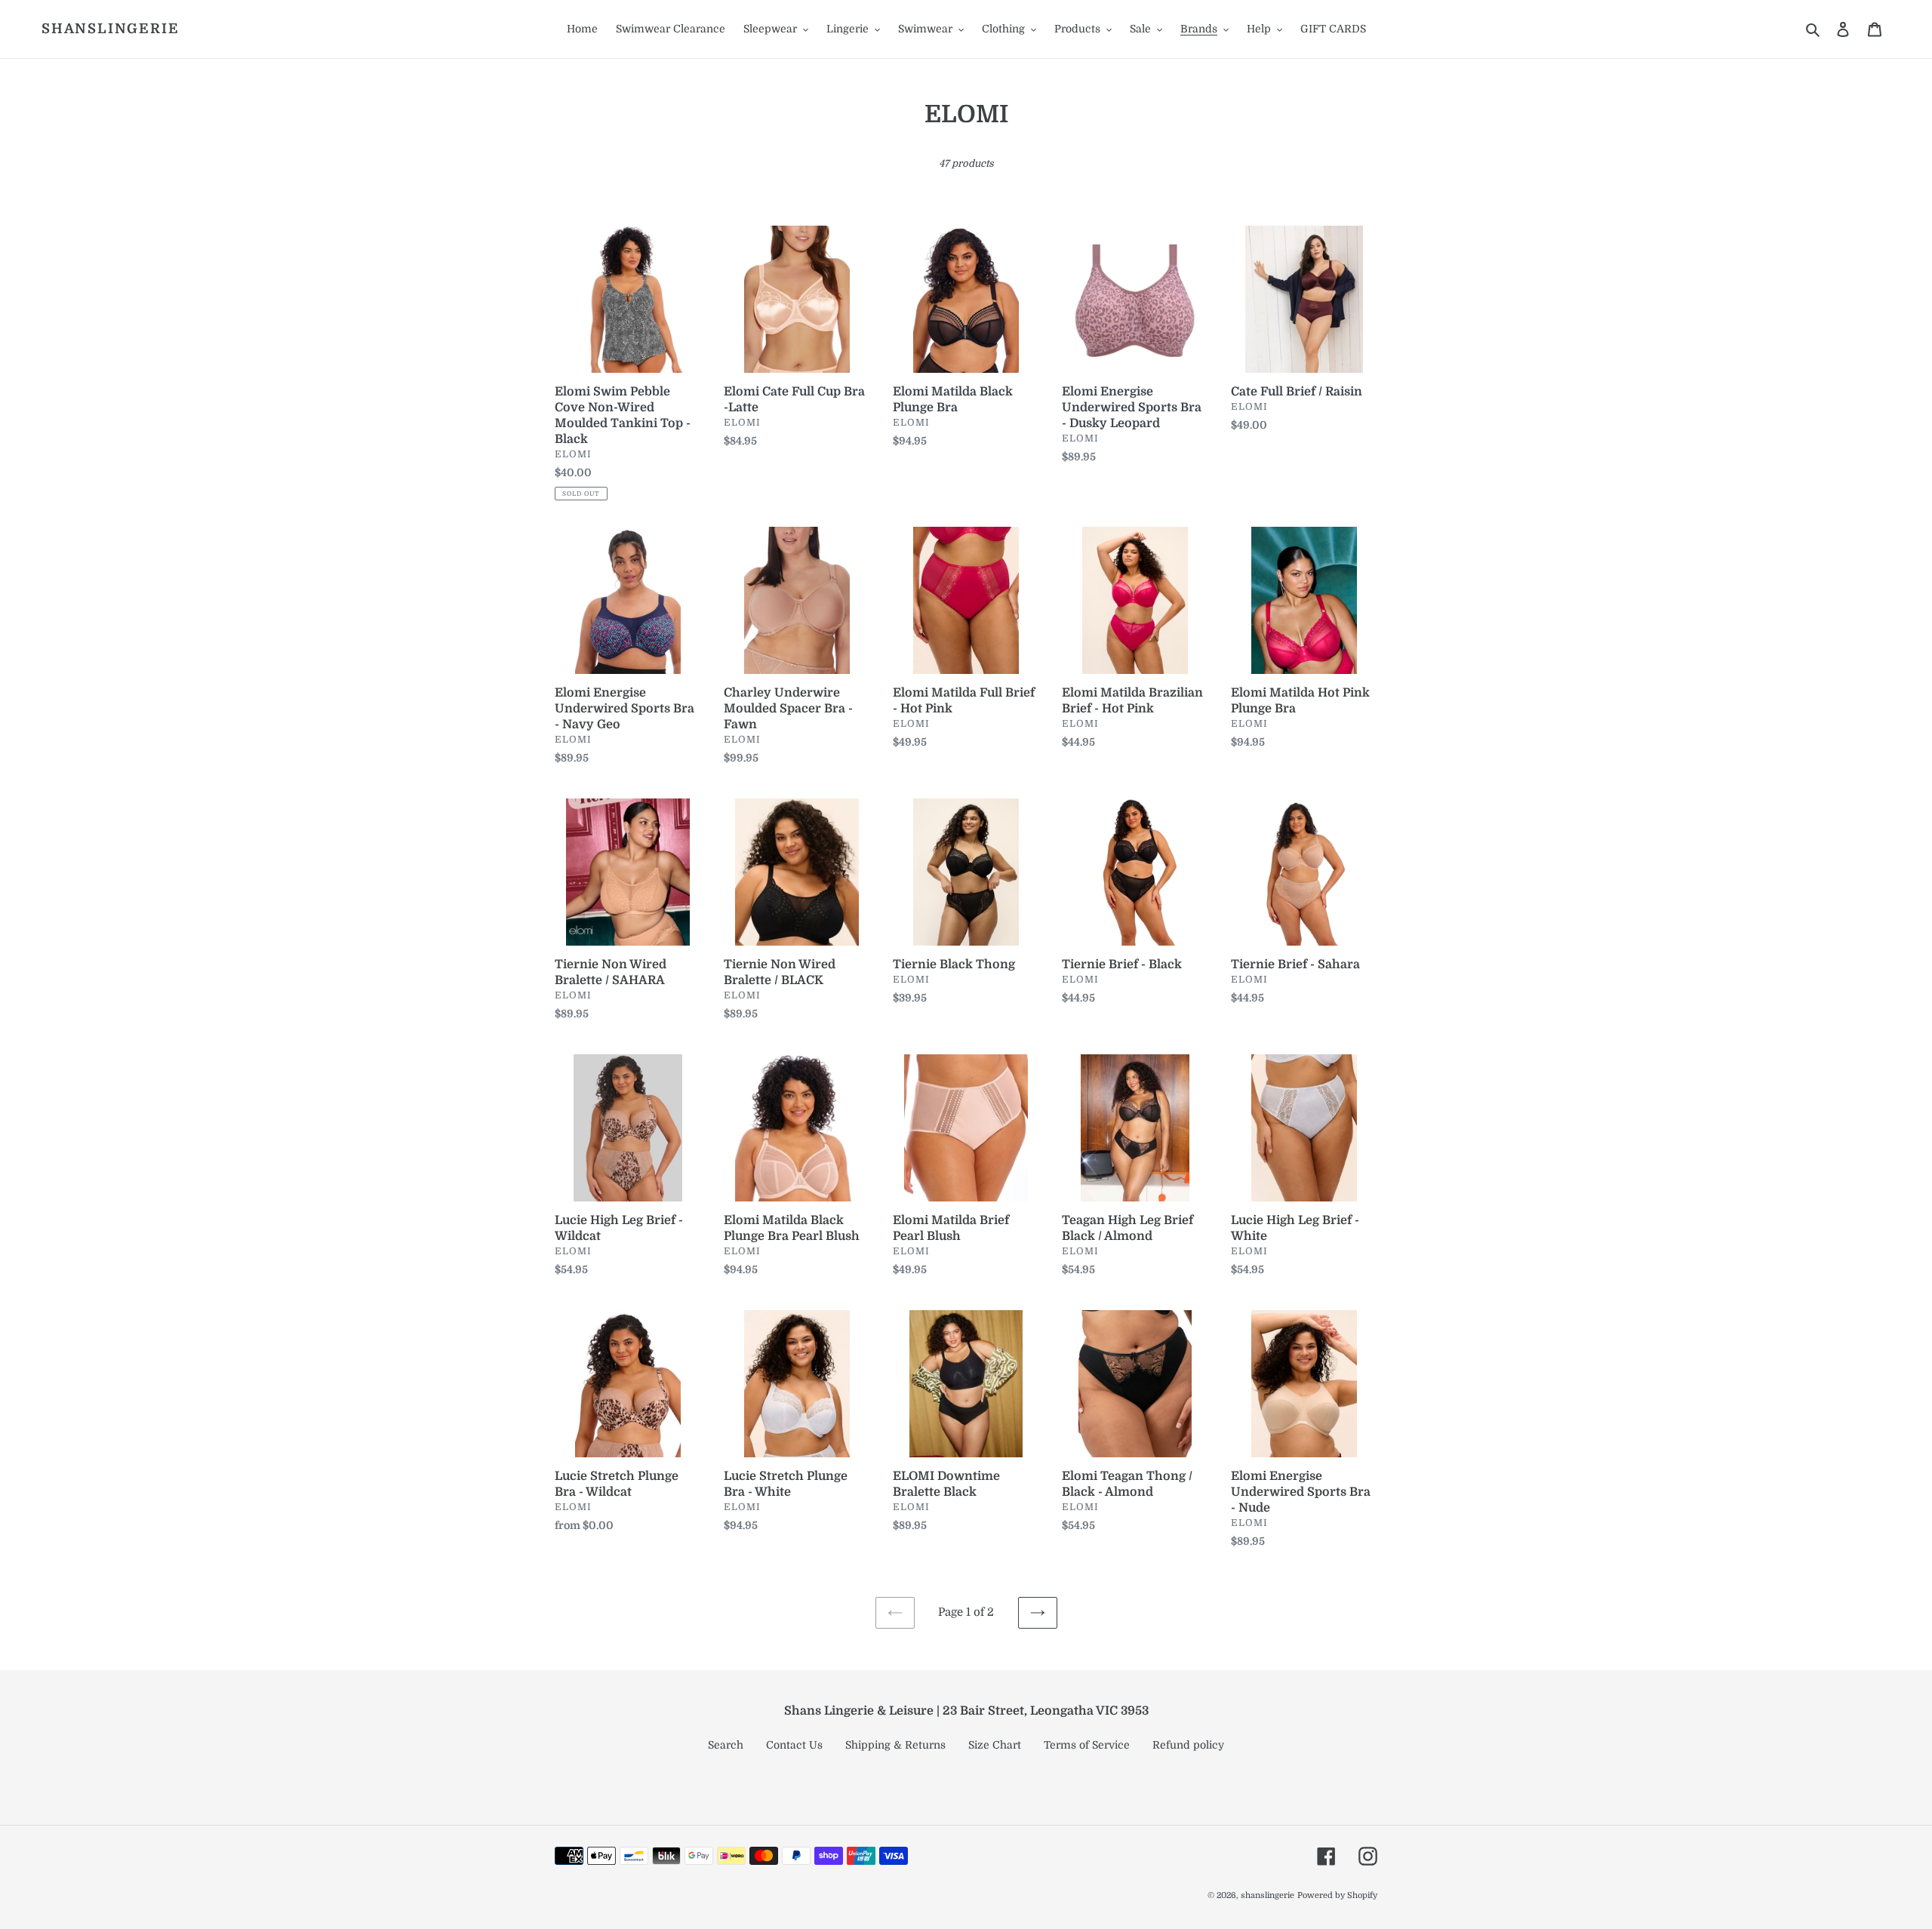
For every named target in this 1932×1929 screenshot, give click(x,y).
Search (726, 1745)
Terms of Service (1087, 1745)
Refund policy (1188, 1745)
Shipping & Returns (895, 1745)
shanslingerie (110, 29)
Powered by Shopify (1337, 1895)
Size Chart (995, 1745)
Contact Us (794, 1745)
